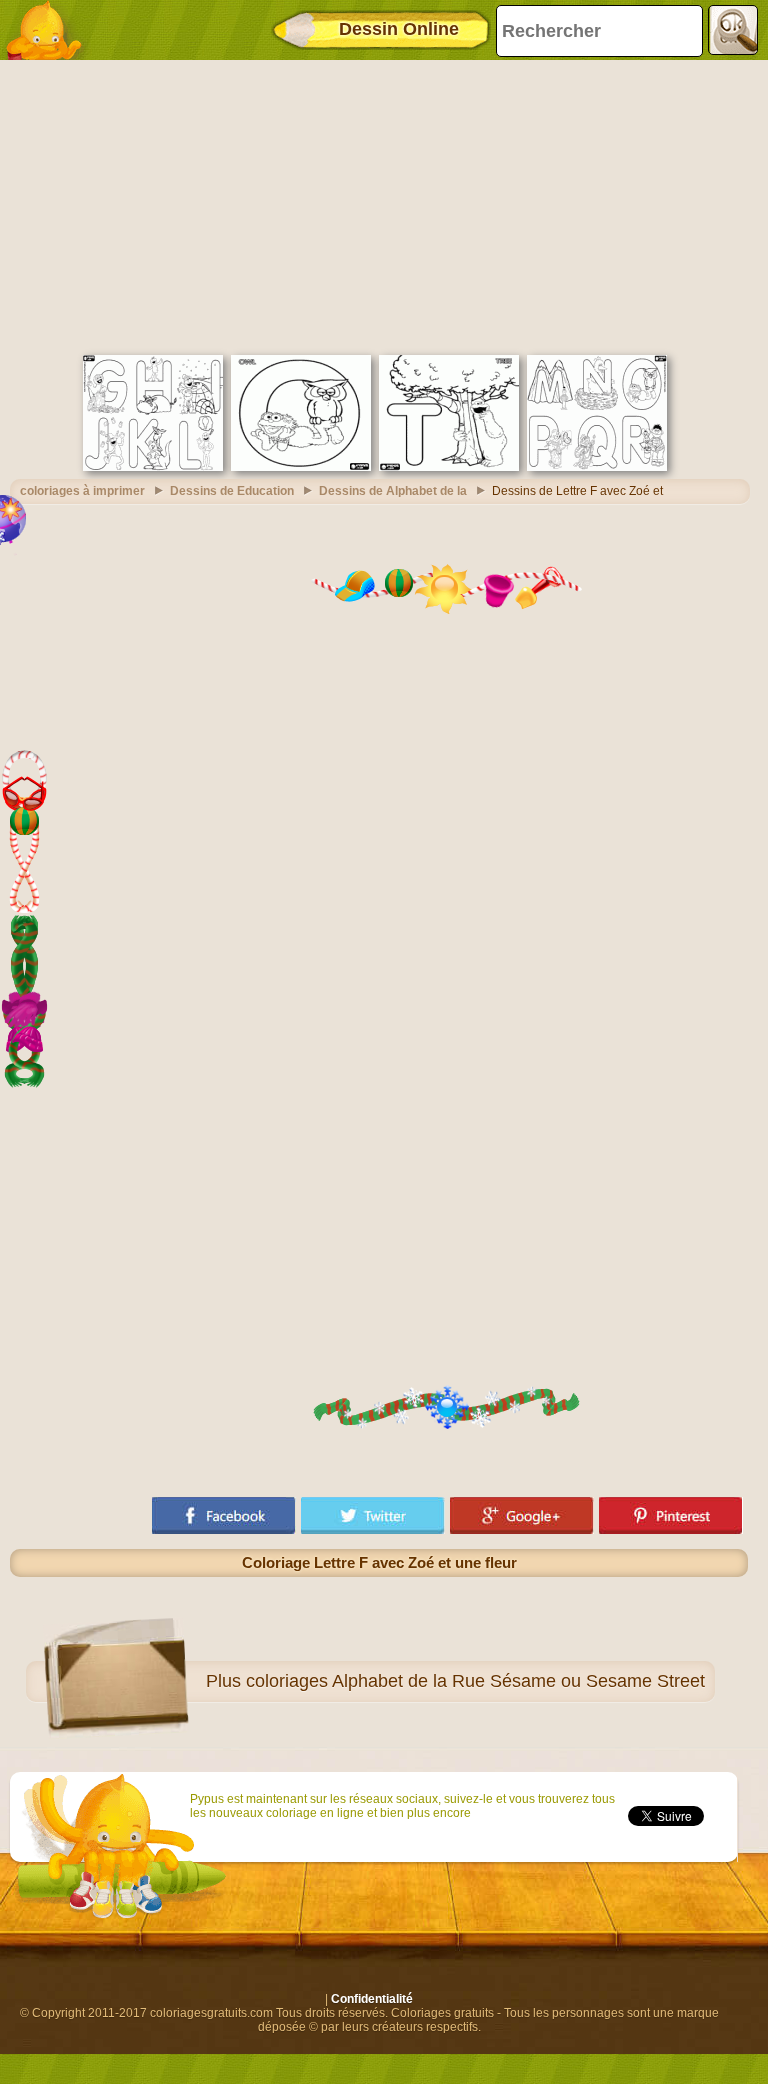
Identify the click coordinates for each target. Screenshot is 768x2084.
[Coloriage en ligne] (50, 30)
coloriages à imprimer (82, 491)
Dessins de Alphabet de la (393, 491)
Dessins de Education (232, 491)
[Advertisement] (379, 205)
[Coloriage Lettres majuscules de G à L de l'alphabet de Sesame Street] (153, 467)
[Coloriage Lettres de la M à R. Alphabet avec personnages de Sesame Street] (597, 467)
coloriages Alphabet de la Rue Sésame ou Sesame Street (475, 1681)
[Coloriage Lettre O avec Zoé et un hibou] (301, 467)
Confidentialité (372, 1999)
